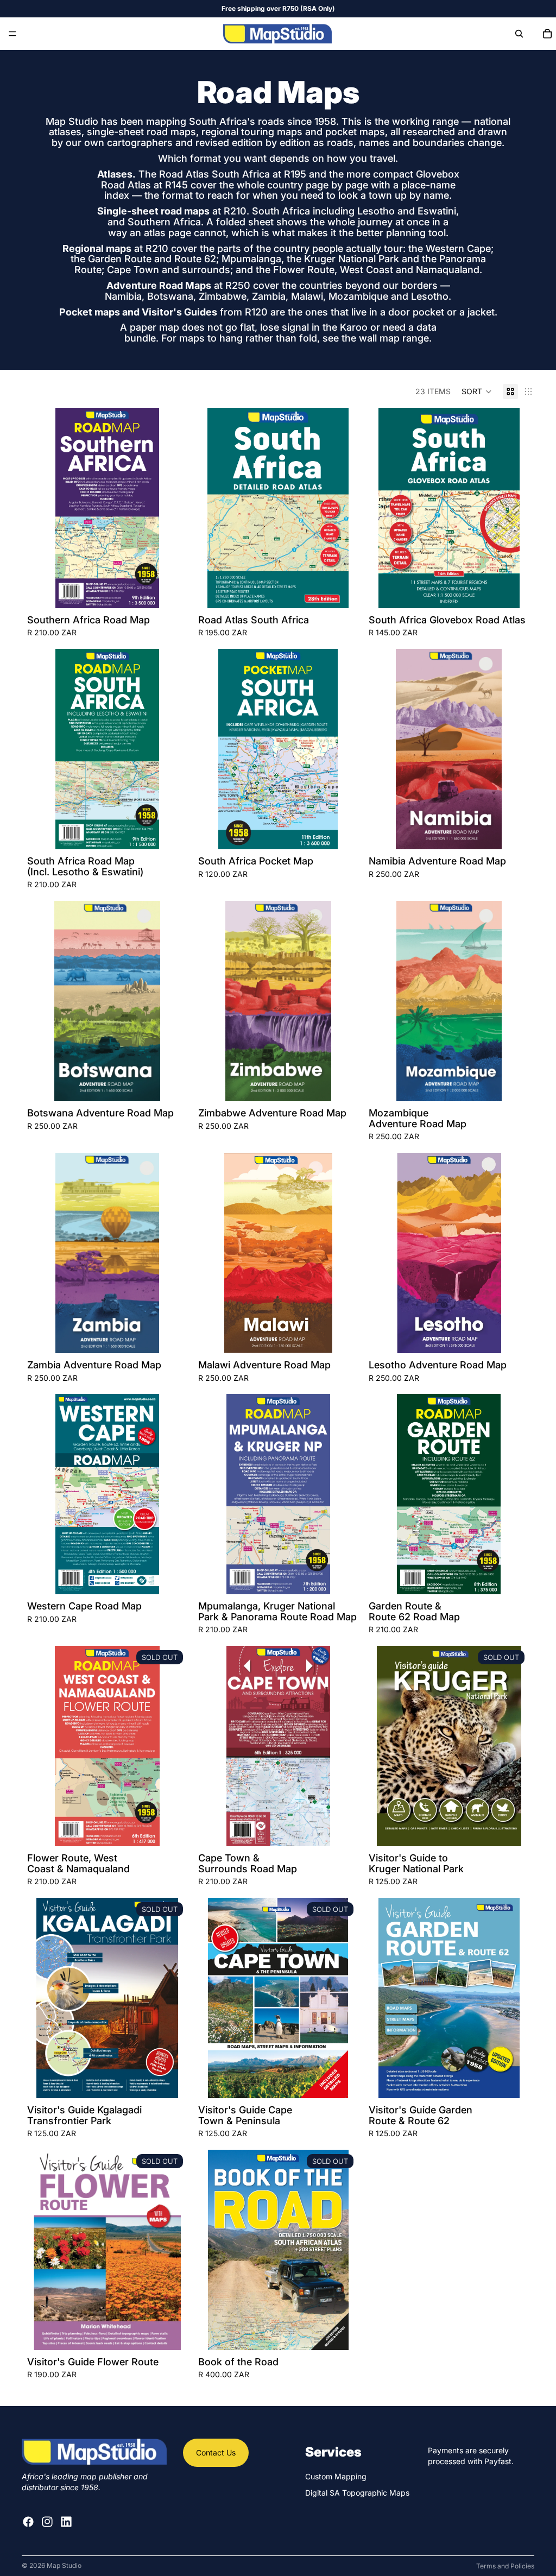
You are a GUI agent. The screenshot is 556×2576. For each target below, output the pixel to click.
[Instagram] (47, 2522)
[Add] (170, 591)
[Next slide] (171, 508)
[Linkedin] (66, 2522)
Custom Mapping (336, 2476)
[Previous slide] (43, 508)
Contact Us (216, 2452)
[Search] (519, 34)
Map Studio (64, 2565)
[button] (477, 392)
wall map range (394, 338)
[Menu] (12, 34)
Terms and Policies (505, 2566)
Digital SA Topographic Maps (357, 2493)
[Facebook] (28, 2522)
